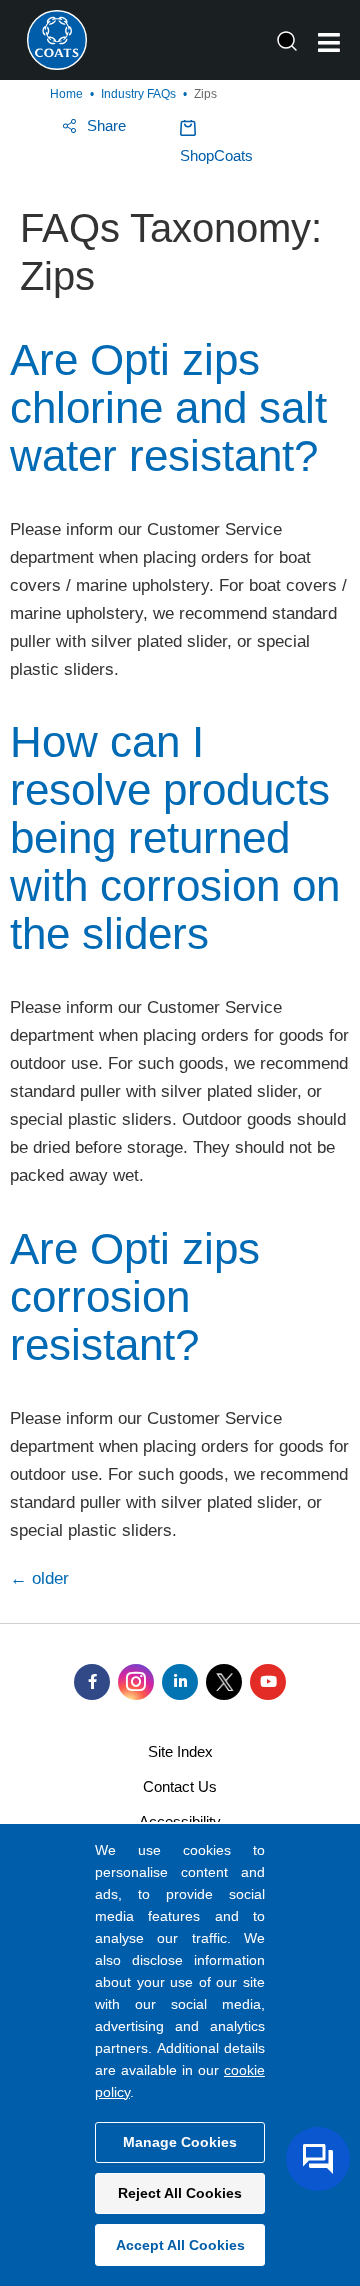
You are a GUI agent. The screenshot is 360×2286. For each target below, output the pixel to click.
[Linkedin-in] (180, 1682)
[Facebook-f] (92, 1682)
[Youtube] (268, 1682)
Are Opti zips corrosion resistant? (135, 1296)
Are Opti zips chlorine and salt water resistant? (168, 407)
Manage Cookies (180, 2142)
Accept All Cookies (180, 2245)
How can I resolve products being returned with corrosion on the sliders (175, 837)
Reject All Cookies (180, 2193)
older (39, 1578)
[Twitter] (224, 1682)
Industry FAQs (138, 94)
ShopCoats (216, 155)
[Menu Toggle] (329, 42)
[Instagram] (136, 1682)
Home (66, 94)
